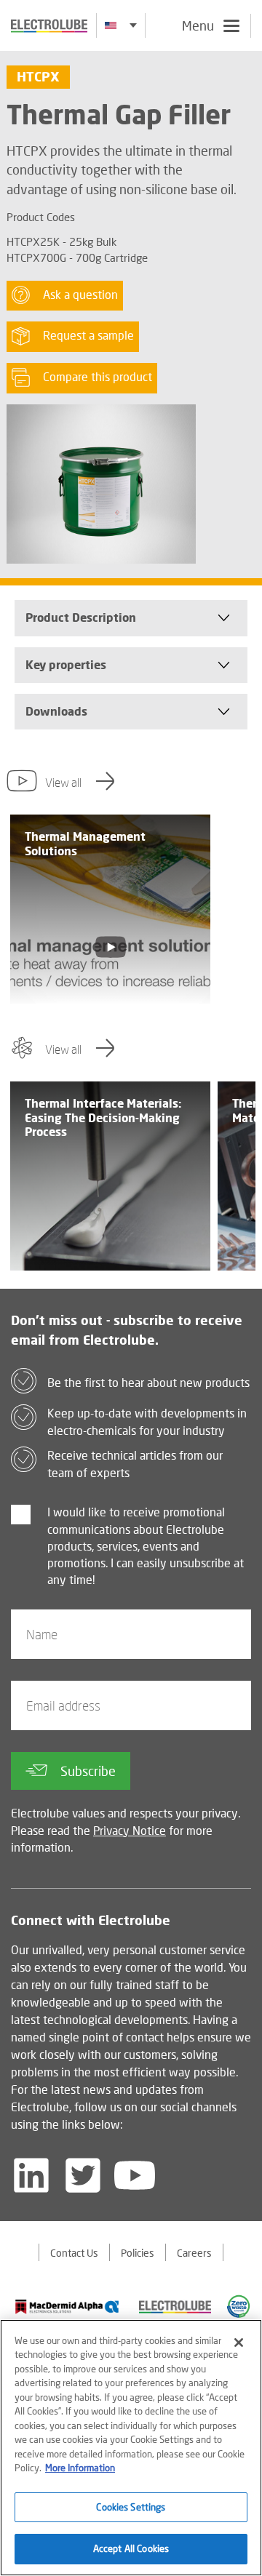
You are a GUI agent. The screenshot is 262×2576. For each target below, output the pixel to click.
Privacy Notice (130, 1830)
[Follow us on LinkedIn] (31, 2175)
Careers (194, 2253)
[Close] (239, 2343)
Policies (138, 2253)
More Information (80, 2468)
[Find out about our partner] (68, 2307)
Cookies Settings (131, 2507)
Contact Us (74, 2253)
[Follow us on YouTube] (135, 2175)
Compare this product (98, 376)
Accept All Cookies (131, 2548)
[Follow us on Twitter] (83, 2175)
